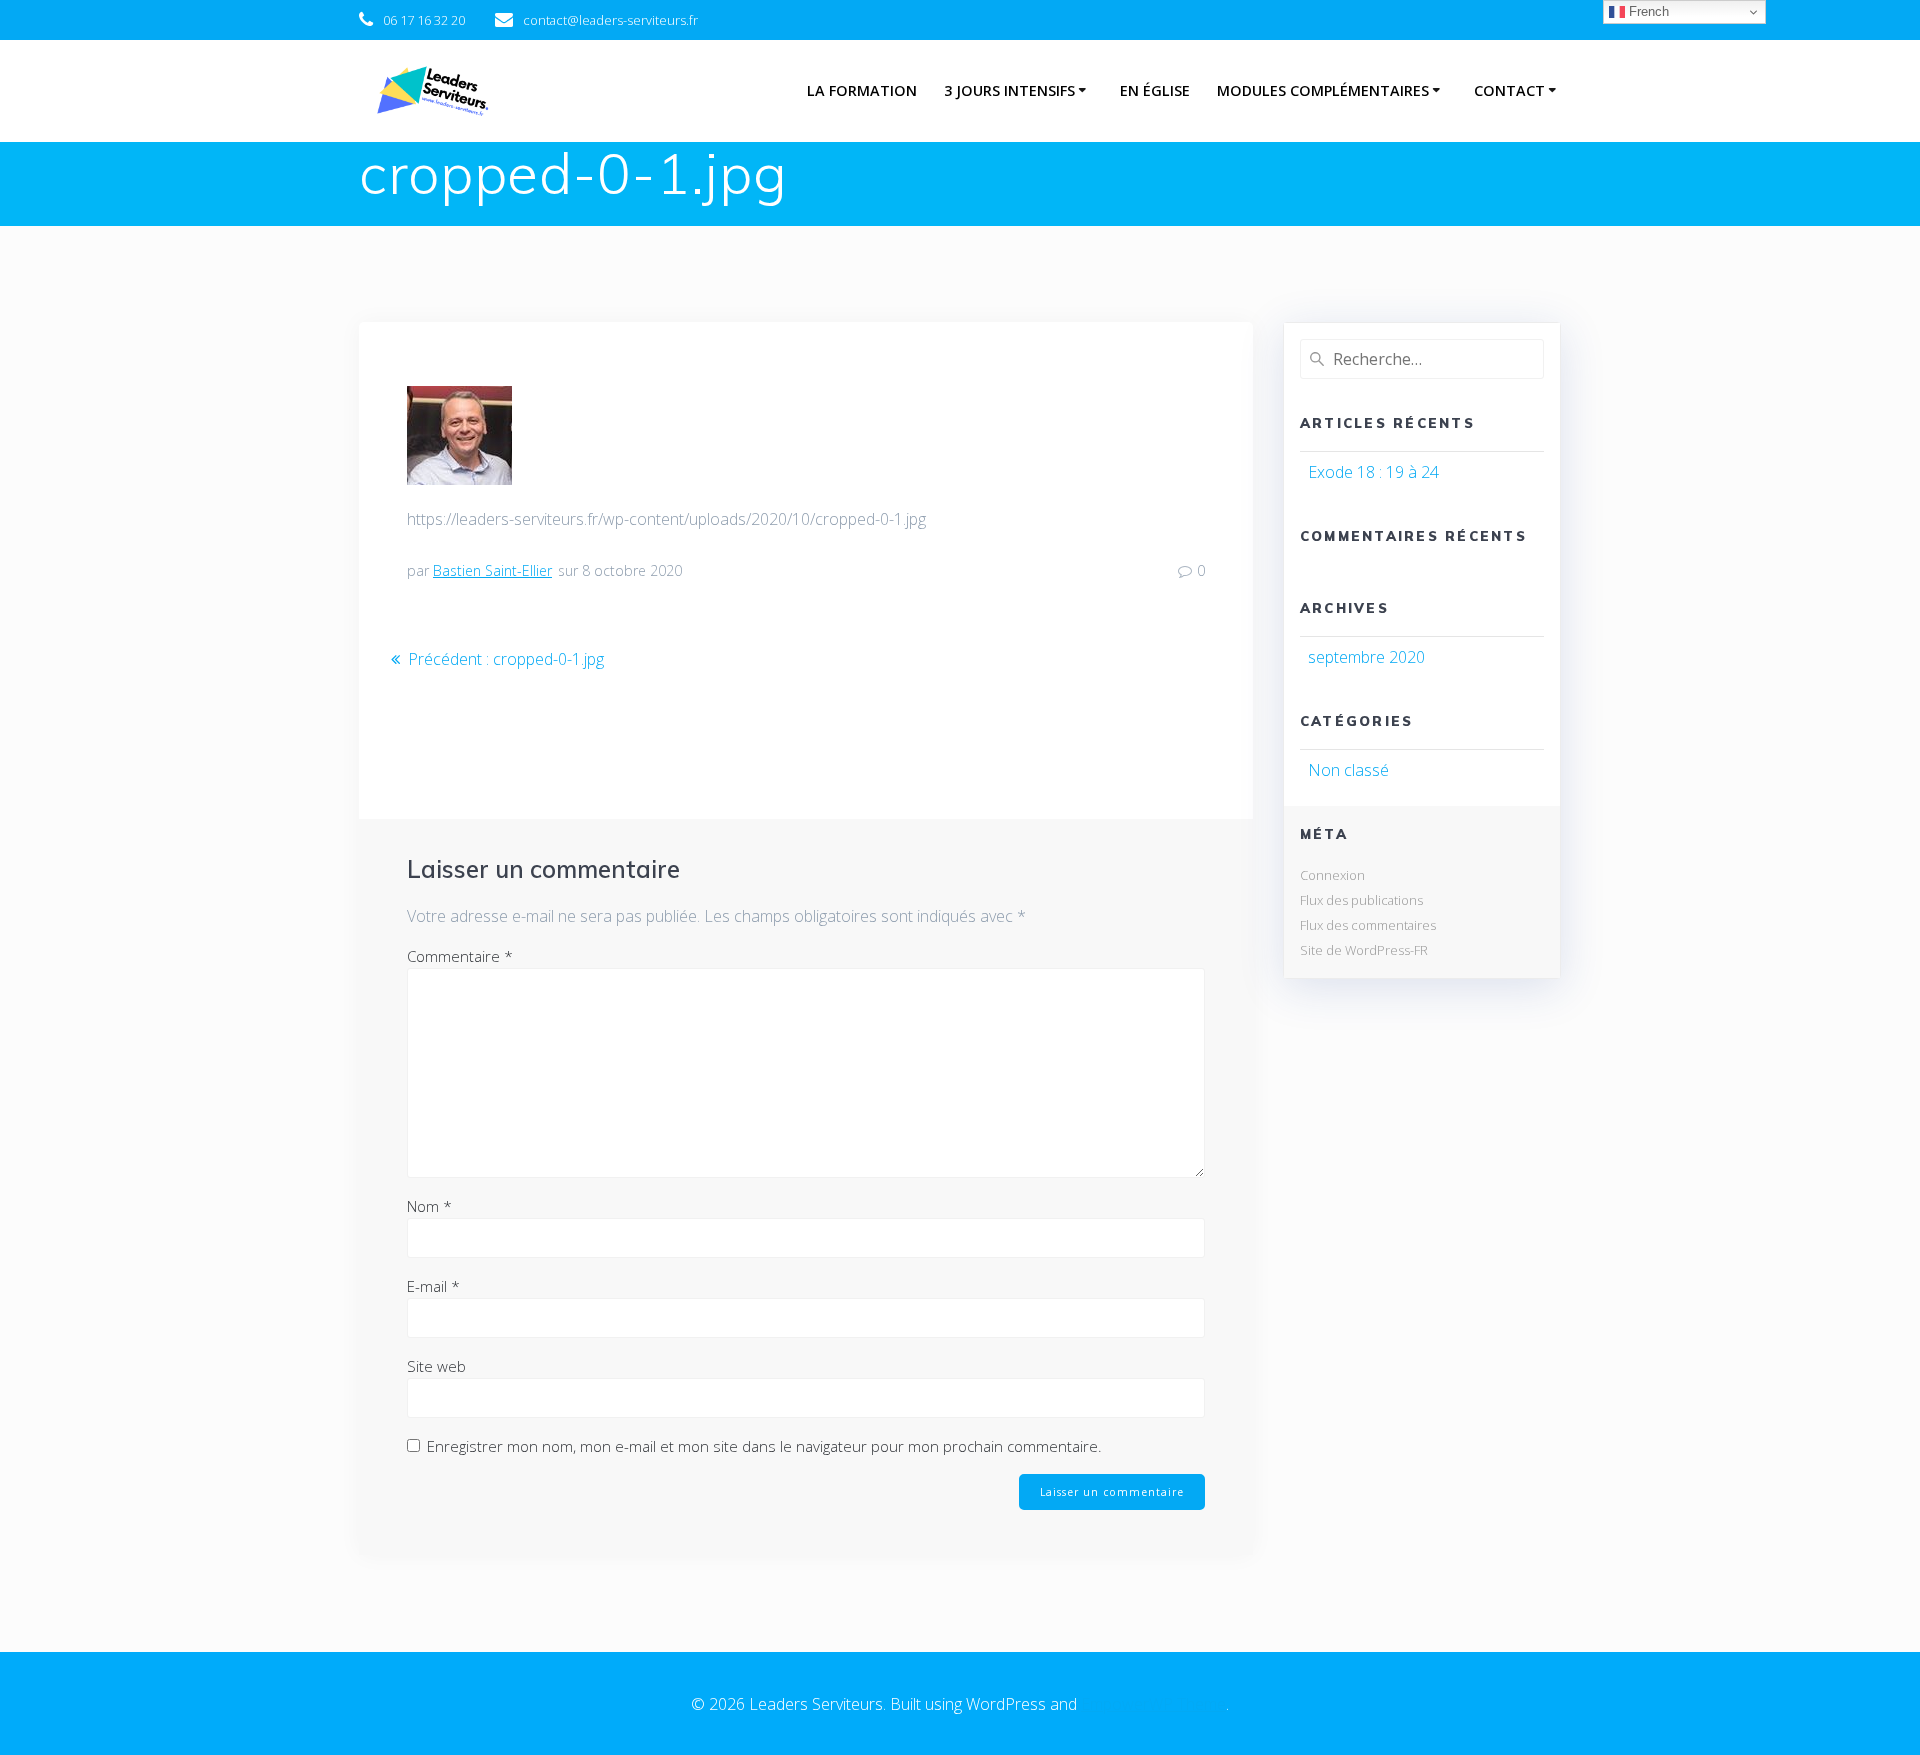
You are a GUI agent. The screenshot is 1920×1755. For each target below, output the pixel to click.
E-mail (433, 1286)
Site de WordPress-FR (1364, 950)
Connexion (1332, 875)
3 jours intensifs (1009, 90)
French (1647, 11)
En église (1155, 90)
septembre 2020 (1366, 657)
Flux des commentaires (1368, 925)
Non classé (1348, 770)
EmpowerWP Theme (1153, 1704)
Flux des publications (1361, 900)
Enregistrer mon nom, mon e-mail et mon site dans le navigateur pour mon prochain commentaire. (764, 1446)
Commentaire (460, 956)
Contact (1509, 90)
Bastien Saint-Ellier (492, 570)
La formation (862, 90)
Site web (436, 1366)
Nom (429, 1206)
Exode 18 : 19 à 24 (1373, 472)
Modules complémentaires (1323, 90)
